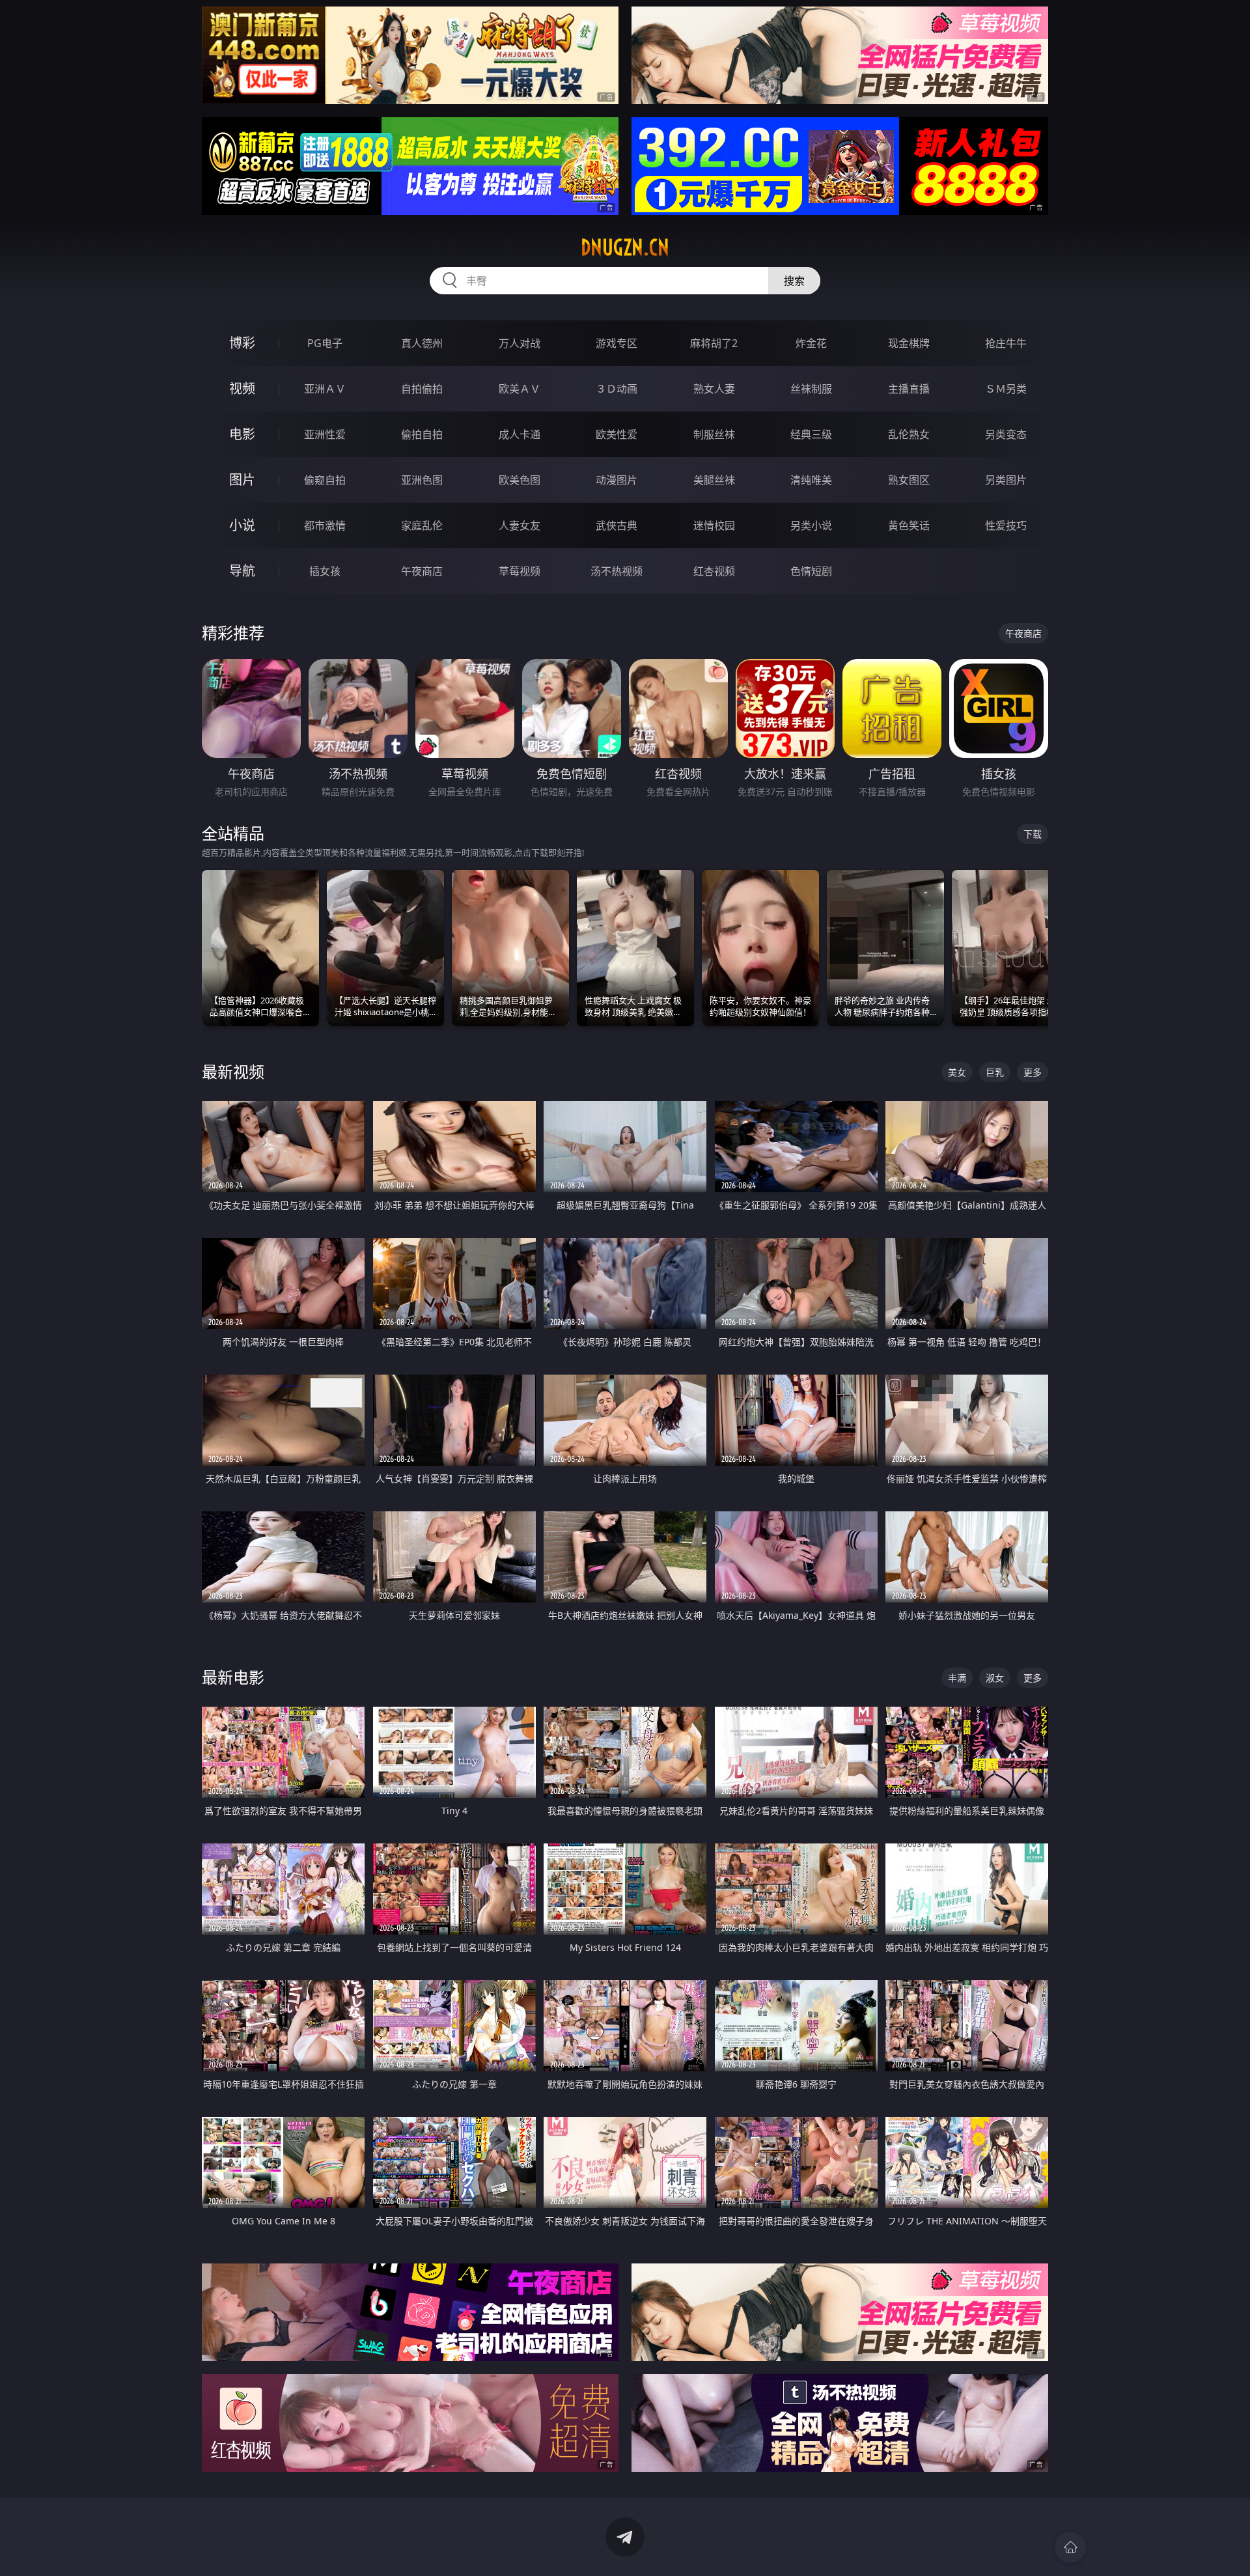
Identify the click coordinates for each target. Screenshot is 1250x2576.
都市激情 (325, 525)
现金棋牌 (909, 343)
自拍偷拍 (422, 389)
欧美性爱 (617, 434)
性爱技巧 (1006, 525)
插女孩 (325, 571)
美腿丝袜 (714, 480)
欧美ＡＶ (520, 389)
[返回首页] (1070, 2547)
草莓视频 (520, 571)
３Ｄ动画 (617, 389)
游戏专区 (617, 343)
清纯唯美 (811, 480)
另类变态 (1006, 434)
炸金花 (811, 343)
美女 (957, 1072)
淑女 (995, 1678)
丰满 (957, 1678)
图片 (242, 480)
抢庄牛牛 (1006, 343)
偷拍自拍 (422, 434)
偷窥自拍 (325, 480)
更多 (1033, 1072)
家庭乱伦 (422, 525)
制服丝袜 (714, 434)
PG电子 (325, 343)
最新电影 (233, 1677)
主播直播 (909, 389)
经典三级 (811, 434)
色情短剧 (811, 571)
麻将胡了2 (714, 343)
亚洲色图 (422, 480)
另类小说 (811, 525)
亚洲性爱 (325, 434)
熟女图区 (909, 480)
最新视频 (233, 1071)
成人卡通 (520, 434)
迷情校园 (714, 525)
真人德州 (422, 343)
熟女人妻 (714, 389)
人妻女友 (520, 525)
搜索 (794, 281)
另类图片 (1006, 480)
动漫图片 (617, 480)
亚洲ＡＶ (325, 389)
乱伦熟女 (909, 434)
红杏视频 (714, 571)
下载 (1033, 834)
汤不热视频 (617, 571)
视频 (242, 388)
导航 (242, 571)
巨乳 (995, 1072)
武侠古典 (617, 525)
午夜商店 (422, 571)
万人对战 (520, 343)
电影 (242, 434)
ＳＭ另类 (1006, 389)
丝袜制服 (811, 389)
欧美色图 (520, 480)
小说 (242, 525)
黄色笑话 (909, 525)
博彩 (242, 343)
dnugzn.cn (625, 247)
